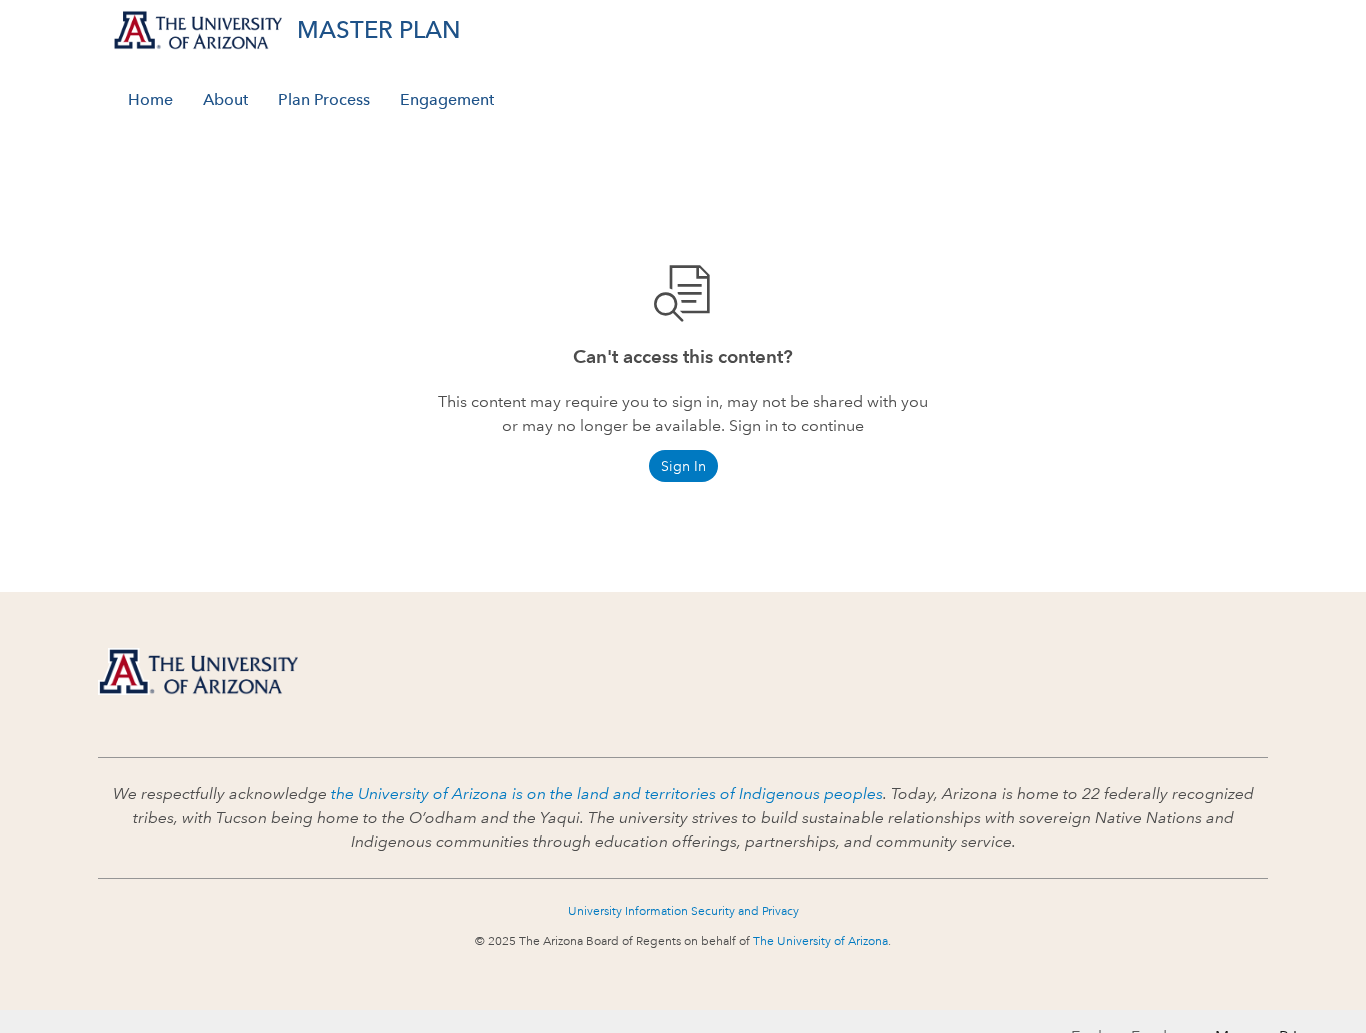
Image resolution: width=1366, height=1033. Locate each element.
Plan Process (324, 99)
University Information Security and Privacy (683, 911)
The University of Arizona (820, 941)
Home (150, 99)
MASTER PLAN (379, 29)
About (225, 99)
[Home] (198, 671)
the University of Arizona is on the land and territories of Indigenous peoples (607, 793)
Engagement (447, 99)
